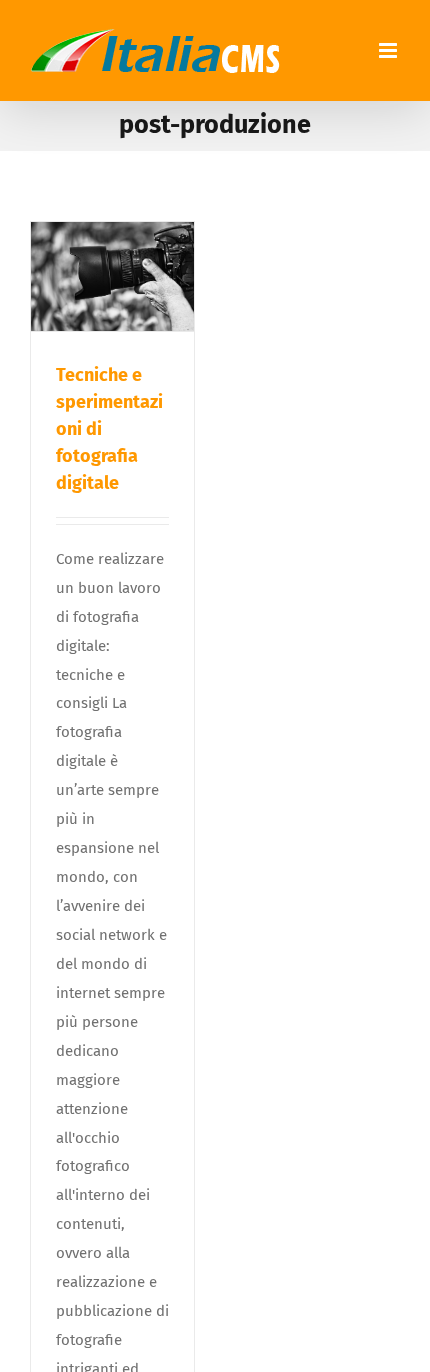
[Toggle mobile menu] (389, 50)
